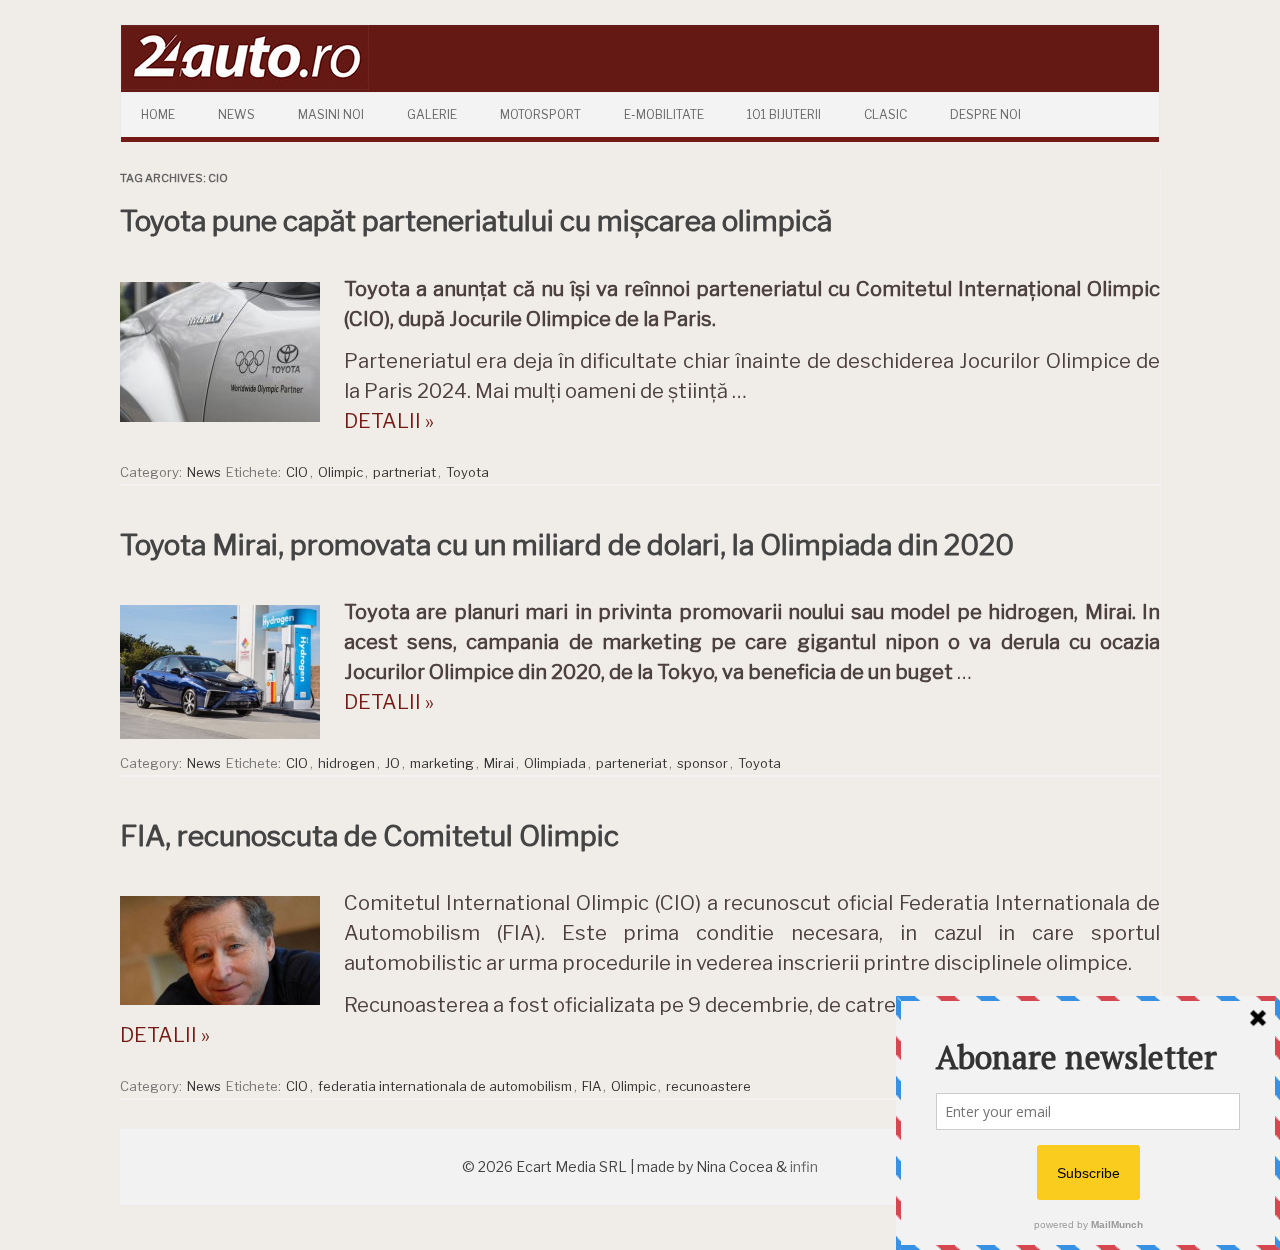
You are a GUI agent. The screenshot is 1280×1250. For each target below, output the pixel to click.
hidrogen (346, 763)
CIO (297, 472)
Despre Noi (985, 114)
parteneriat (631, 763)
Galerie (432, 114)
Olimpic (340, 472)
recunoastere (708, 1086)
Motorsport (540, 114)
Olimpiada (555, 763)
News (236, 114)
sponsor (702, 763)
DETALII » (389, 421)
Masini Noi (331, 114)
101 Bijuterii (784, 114)
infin (804, 1166)
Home (158, 114)
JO (392, 763)
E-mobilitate (664, 114)
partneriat (404, 472)
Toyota (467, 472)
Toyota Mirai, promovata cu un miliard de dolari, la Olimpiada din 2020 (567, 545)
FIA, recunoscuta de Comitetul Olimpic (369, 836)
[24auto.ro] (245, 84)
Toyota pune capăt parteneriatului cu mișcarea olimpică (476, 221)
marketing (442, 763)
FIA (591, 1086)
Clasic (885, 114)
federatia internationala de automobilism (445, 1086)
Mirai (499, 763)
